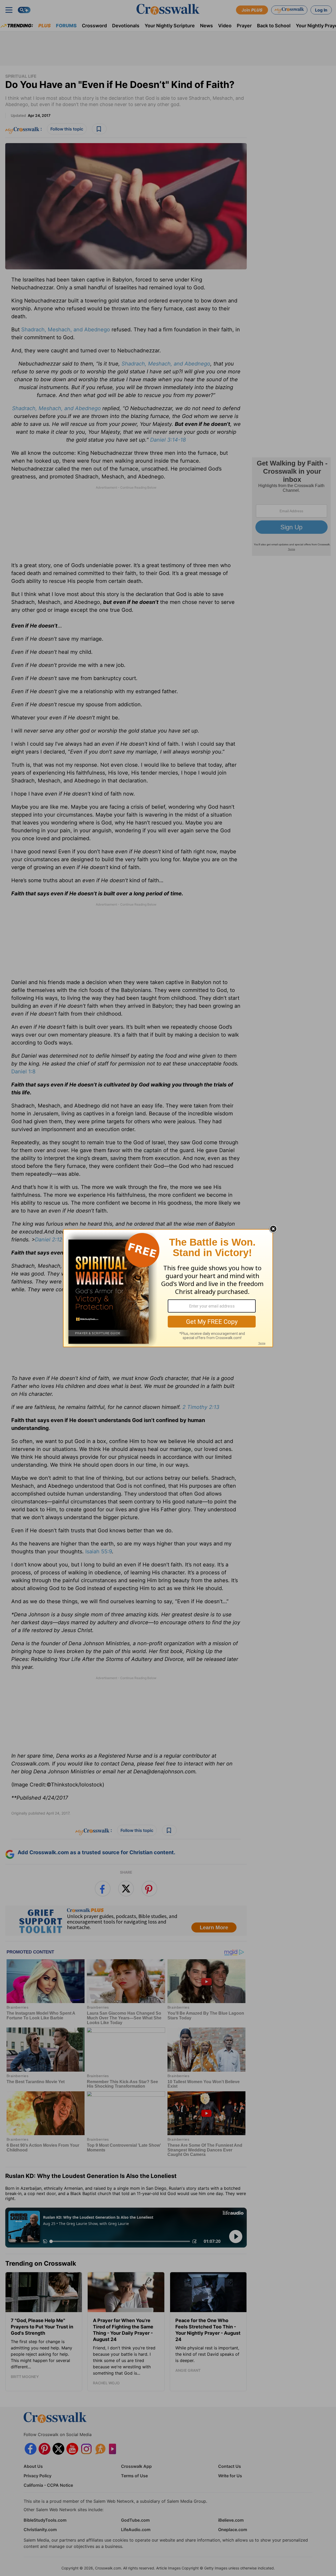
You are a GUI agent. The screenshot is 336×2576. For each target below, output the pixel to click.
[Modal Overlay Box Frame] (168, 1288)
